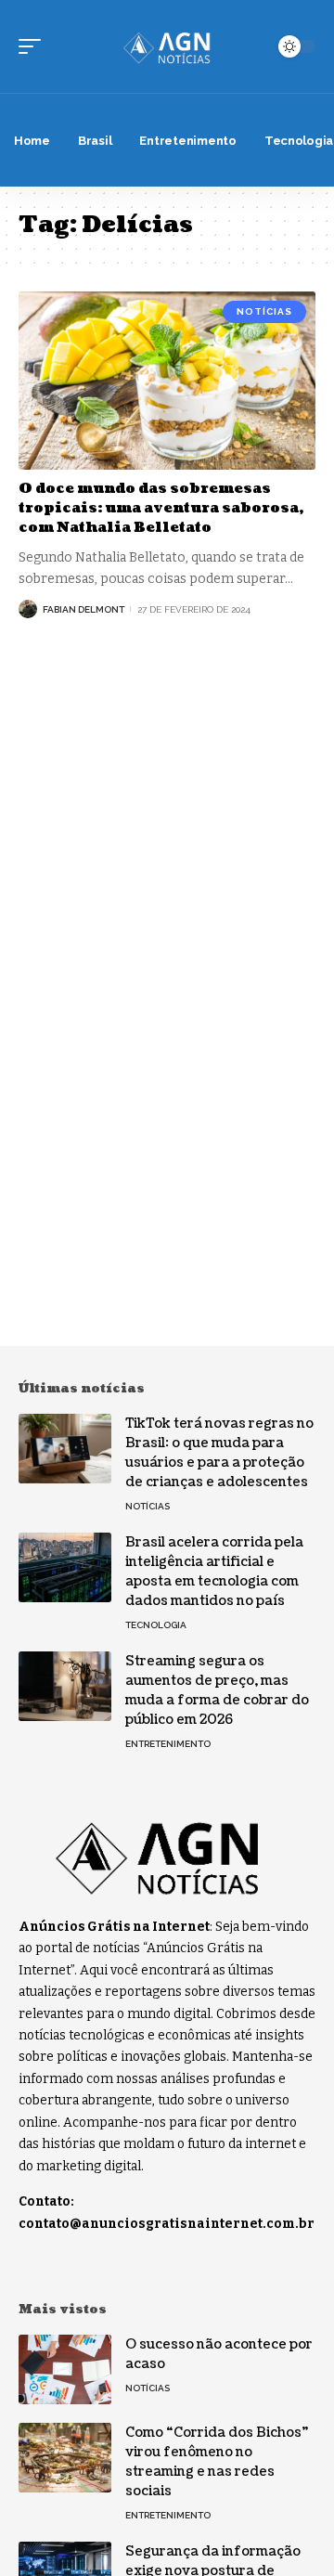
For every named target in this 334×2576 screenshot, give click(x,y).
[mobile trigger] (34, 46)
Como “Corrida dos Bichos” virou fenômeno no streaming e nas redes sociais (217, 2462)
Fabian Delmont (83, 609)
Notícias (264, 311)
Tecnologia (156, 1625)
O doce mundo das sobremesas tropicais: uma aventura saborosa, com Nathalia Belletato (161, 508)
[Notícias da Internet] (167, 46)
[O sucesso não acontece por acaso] (65, 2369)
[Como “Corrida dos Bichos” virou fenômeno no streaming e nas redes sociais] (65, 2458)
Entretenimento (168, 1744)
